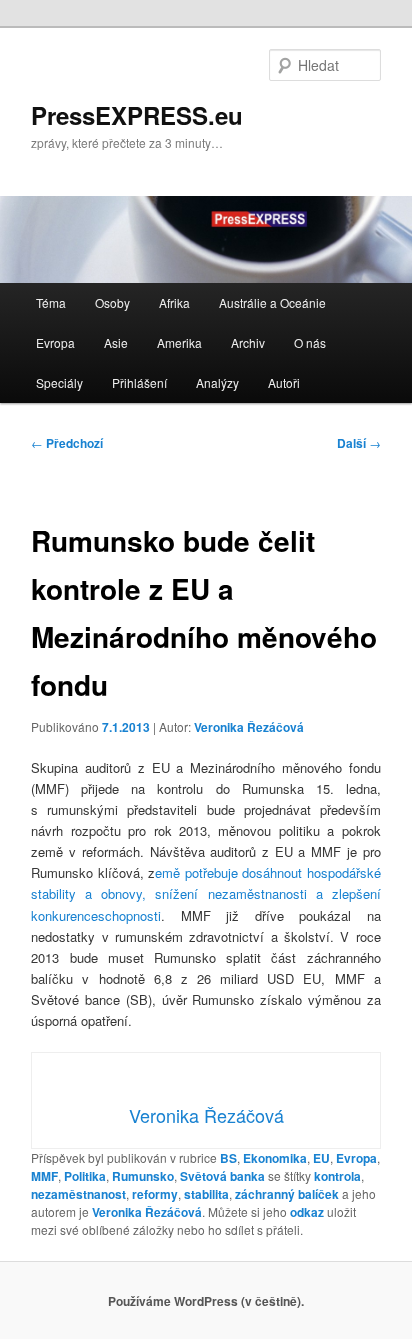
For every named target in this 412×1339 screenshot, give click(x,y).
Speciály (59, 382)
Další (359, 443)
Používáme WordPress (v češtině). (206, 1301)
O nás (310, 342)
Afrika (174, 302)
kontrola (337, 1176)
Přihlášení (139, 382)
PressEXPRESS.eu (137, 115)
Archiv (248, 342)
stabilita (206, 1194)
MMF (44, 1176)
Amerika (179, 342)
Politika (85, 1176)
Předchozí (67, 443)
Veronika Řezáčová (249, 727)
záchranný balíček (287, 1194)
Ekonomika (275, 1158)
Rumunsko (143, 1176)
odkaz (307, 1212)
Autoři (284, 382)
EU (321, 1158)
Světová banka (222, 1176)
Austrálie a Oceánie (272, 302)
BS (228, 1158)
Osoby (112, 302)
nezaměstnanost (78, 1194)
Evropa (55, 342)
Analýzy (217, 382)
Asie (116, 342)
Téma (51, 302)
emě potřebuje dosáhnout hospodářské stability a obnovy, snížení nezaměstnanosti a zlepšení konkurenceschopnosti (205, 893)
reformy (155, 1194)
